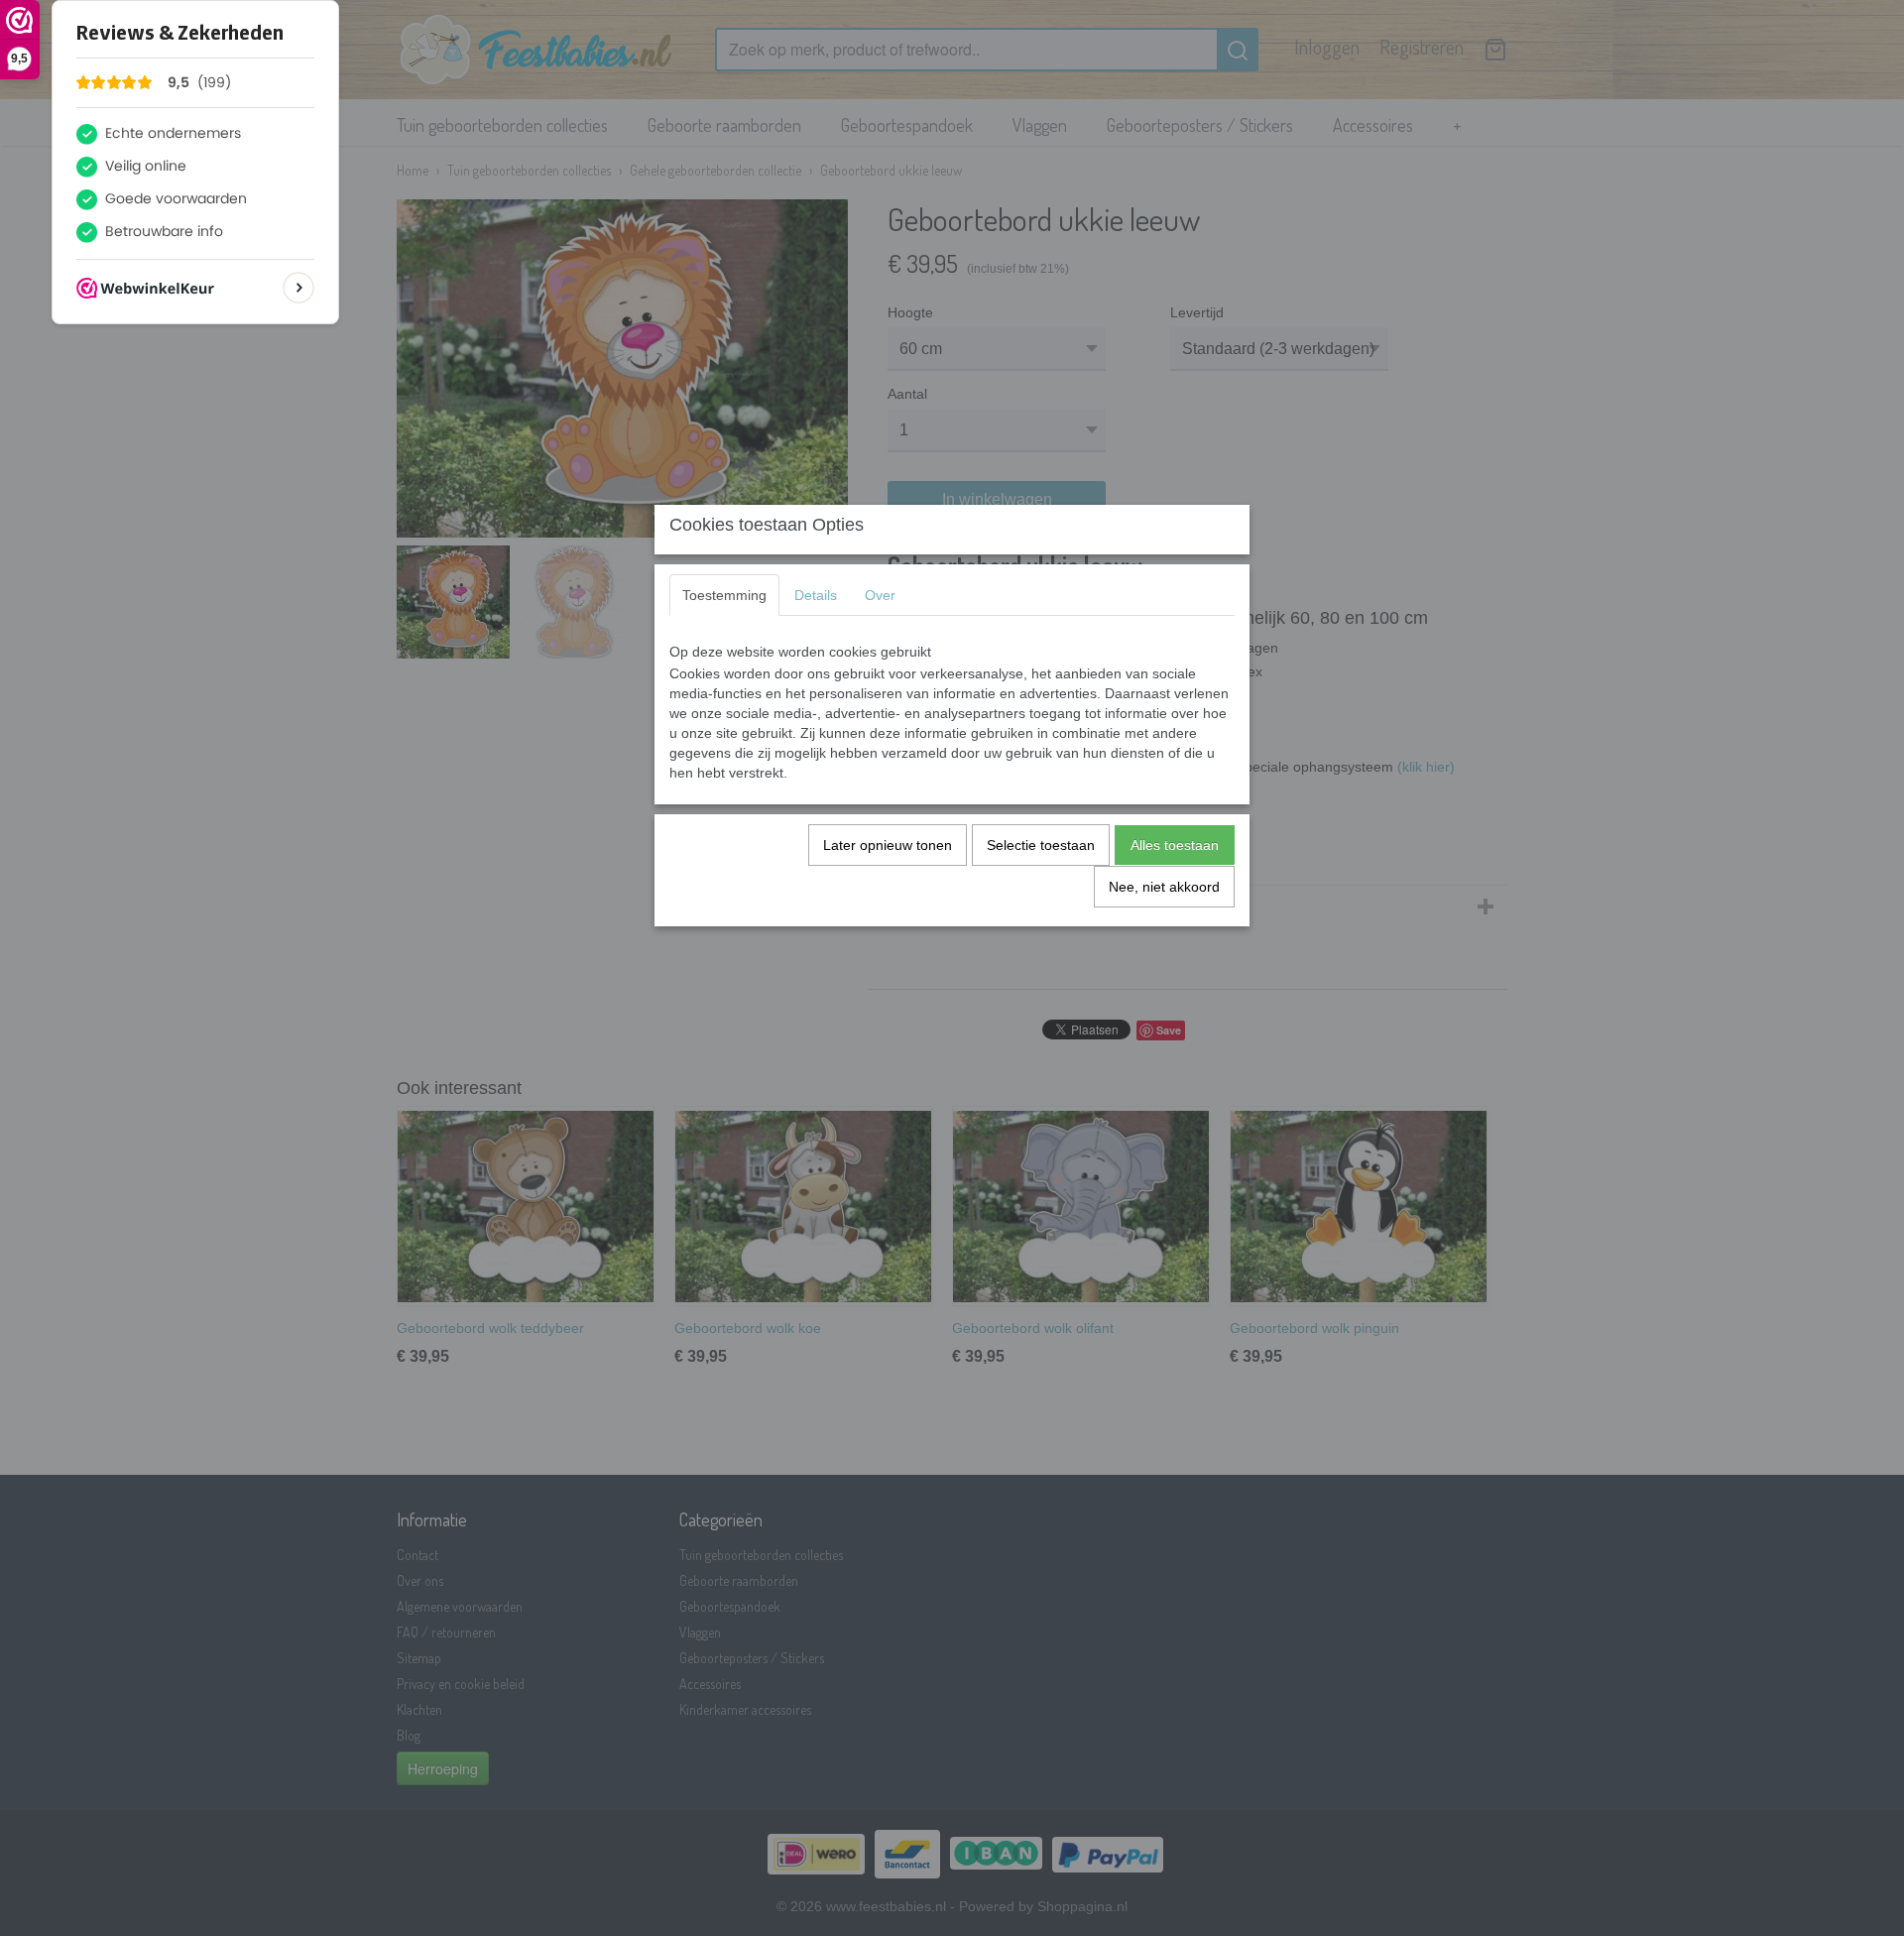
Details (816, 595)
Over (880, 595)
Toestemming (724, 595)
